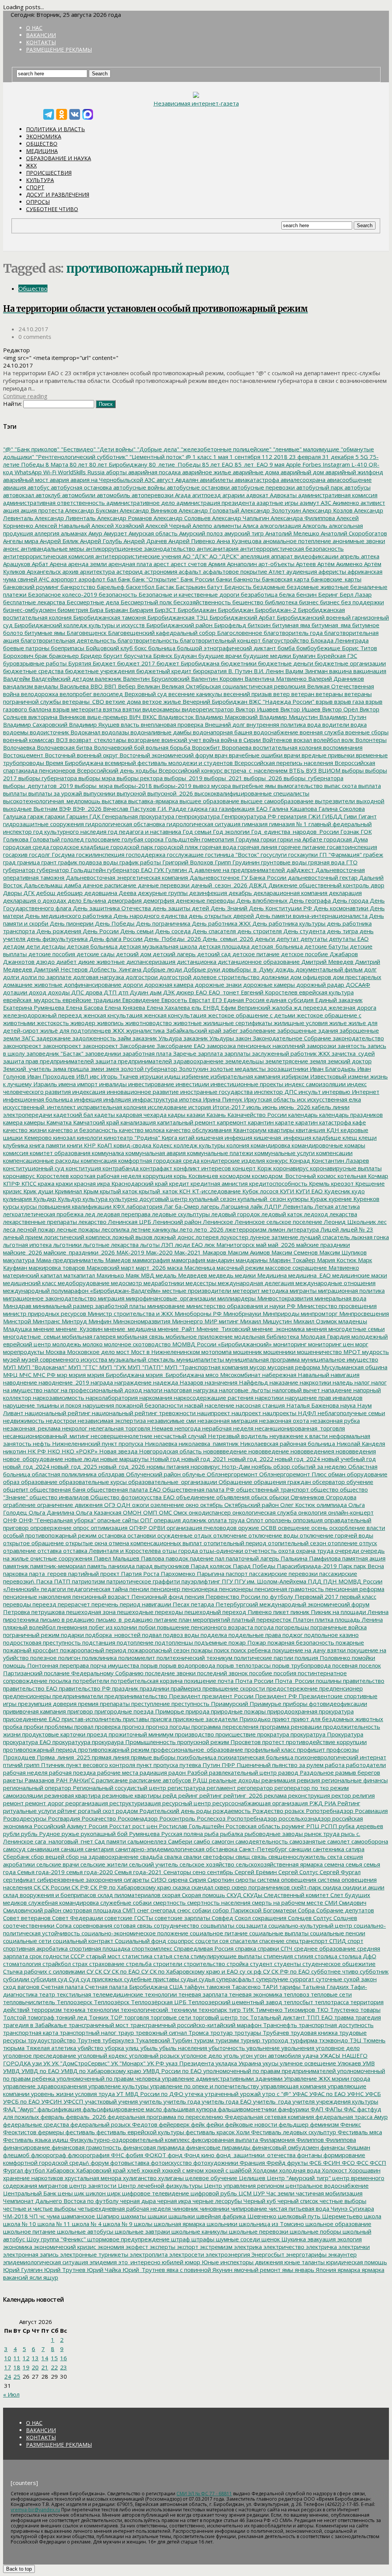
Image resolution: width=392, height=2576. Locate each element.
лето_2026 (208, 1229)
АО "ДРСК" (223, 556)
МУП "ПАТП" (145, 1367)
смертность (169, 1902)
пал (219, 1558)
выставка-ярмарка (152, 801)
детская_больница (276, 946)
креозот (342, 1183)
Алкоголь (314, 526)
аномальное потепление (296, 541)
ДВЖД (257, 885)
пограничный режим (31, 1635)
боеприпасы (67, 648)
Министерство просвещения (336, 1306)
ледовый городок (235, 1214)
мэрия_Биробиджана (174, 1375)
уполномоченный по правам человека (108, 2078)
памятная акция (363, 1558)
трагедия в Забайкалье (35, 2025)
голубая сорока (142, 839)
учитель (150, 2101)
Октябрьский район (251, 1505)
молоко (92, 1344)
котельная (351, 1176)
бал (111, 579)
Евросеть (173, 1000)
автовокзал (19, 495)
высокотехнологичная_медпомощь (52, 801)
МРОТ (351, 1352)
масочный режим (239, 1268)
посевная (344, 1665)
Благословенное (239, 633)
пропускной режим (202, 1742)
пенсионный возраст (100, 1596)
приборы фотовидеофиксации (324, 1704)
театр (46, 1994)
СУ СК (93, 1971)
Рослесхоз (210, 1818)
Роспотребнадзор (251, 1818)
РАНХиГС (81, 1780)
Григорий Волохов (187, 862)
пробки (33, 1727)
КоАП (104, 1145)
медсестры (200, 1283)
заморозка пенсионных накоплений (255, 1046)
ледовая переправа (123, 1214)
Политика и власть (56, 129)
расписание (111, 1780)
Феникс (350, 2124)
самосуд (14, 1849)
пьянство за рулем (297, 1765)
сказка (180, 1887)
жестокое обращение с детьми (251, 1015)
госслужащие (185, 854)
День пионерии (71, 923)
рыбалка (231, 1834)
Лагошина (234, 1206)
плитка (323, 1619)
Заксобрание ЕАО (180, 1046)
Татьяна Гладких (325, 1987)
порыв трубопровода (301, 1665)
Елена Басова (84, 1007)
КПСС (28, 1183)
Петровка (16, 1612)
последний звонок (222, 1673)
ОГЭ (109, 1505)
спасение (271, 1941)
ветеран (302, 694)
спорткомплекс (151, 1948)
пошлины (328, 1681)
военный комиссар (29, 740)
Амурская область (152, 533)
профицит (310, 1749)
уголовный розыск (154, 2055)
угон (246, 2055)
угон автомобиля (277, 2055)
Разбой (197, 1772)
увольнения (297, 2048)
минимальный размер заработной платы (89, 1306)
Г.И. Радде (171, 809)
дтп (122, 992)
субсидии (16, 1979)
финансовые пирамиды (217, 2147)
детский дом (133, 954)
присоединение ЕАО (32, 1719)
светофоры (218, 1857)
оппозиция (307, 1520)
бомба (285, 648)
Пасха (43, 1581)
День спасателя (213, 931)
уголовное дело (337, 2048)
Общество (42, 144)
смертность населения (218, 1902)
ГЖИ (314, 816)
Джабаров (343, 954)
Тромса (198, 2032)
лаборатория (144, 1206)
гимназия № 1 (287, 824)
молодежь (66, 1344)
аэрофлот (91, 579)
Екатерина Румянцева (34, 1007)
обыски (278, 1497)
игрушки (151, 1076)
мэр (61, 1375)
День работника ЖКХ (220, 923)
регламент (220, 1788)
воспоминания (342, 747)
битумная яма (290, 625)
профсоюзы (342, 1749)
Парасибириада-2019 (306, 1566)
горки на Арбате (299, 839)
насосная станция (260, 1405)
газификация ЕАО (243, 809)
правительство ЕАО (30, 1688)
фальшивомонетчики (246, 2109)
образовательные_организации (172, 1482)
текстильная (73, 1994)
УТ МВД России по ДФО (149, 2094)
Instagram (336, 464)
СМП (128, 1910)
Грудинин (245, 862)
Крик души (38, 1191)
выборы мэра (96, 778)
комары (354, 1145)
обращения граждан (282, 1482)
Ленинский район (176, 1222)
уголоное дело (201, 2055)
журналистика (145, 1030)
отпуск (367, 1543)
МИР (210, 1321)
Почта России (253, 1681)
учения (127, 2101)
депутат (287, 939)
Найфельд (253, 1382)
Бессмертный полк (145, 602)
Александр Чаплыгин (240, 518)
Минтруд (73, 1321)
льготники (67, 1245)
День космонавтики (340, 908)
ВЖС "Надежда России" (281, 701)
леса (9, 1229)
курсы (11, 1206)
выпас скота (340, 786)
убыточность (226, 2048)
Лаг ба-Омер (181, 1206)
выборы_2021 (222, 778)
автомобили (78, 495)
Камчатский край (95, 1122)
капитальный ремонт (186, 1122)
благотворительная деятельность (68, 640)
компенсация (98, 1160)
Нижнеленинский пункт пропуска (97, 1443)
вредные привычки (327, 755)
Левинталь (297, 1206)
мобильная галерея (88, 1336)
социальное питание (218, 1933)
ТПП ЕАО (319, 2017)
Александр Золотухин (270, 510)
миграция (110, 1298)
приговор (79, 1711)
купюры (297, 1199)
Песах (180, 1604)
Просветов (245, 1742)
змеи (96, 1069)
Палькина (293, 1558)
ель (196, 1007)
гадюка (197, 809)
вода (313, 724)
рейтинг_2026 (242, 1795)
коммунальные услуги (284, 1153)
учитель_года (271, 2101)
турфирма (303, 2040)
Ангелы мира (21, 541)
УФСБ (372, 2094)
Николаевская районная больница (287, 1443)
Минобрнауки (241, 1313)
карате (284, 1122)
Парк (345, 1566)
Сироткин (220, 1880)
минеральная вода (340, 1298)
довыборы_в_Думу (247, 969)
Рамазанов (39, 1780)
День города (350, 900)
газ (212, 809)
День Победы (114, 923)
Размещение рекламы (59, 50)
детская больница (91, 946)
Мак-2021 (187, 1252)
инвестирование (150, 1084)
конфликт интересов (202, 1168)
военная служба (321, 732)
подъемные (210, 1642)
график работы (139, 862)
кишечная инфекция (223, 1137)
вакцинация (369, 671)
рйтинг (66, 1811)
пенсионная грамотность (288, 1589)
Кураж (318, 1199)
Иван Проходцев (50, 1076)
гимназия (254, 824)
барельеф (110, 587)
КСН (184, 1191)
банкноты (246, 579)
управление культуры (118, 2086)
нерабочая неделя (227, 1428)
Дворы (12, 893)
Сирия (197, 1880)
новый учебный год (348, 1459)
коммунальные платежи (219, 1153)
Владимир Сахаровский (35, 724)
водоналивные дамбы (160, 732)
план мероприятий (204, 1619)
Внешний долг (224, 724)
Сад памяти (109, 1841)
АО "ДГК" (194, 556)
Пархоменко (177, 1574)
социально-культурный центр (310, 1925)
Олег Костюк (297, 1505)
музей (11, 1359)
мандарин (220, 1260)
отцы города (179, 1551)
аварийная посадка (154, 472)
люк (209, 1245)
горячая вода (217, 847)
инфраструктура (154, 1099)
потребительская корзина (146, 1681)
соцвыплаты (217, 1925)
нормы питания (167, 1466)
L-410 (359, 464)
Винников (72, 717)
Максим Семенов (294, 1252)
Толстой (15, 2017)
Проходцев (19, 1757)
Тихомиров (299, 2010)
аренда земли (87, 564)
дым (155, 992)
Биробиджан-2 (275, 610)
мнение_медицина (129, 1329)
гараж (35, 816)
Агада (182, 495)
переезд (44, 1604)
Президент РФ (275, 1696)
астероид (129, 571)
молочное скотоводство (137, 1344)
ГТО (351, 862)
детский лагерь (173, 954)
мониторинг (289, 1344)
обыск (259, 1497)
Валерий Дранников (335, 679)
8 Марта (56, 464)
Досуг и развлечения (58, 194)
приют (280, 1719)
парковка (15, 1574)
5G (363, 457)
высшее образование (209, 801)
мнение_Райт (176, 1329)
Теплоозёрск (111, 2002)
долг (370, 969)
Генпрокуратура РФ (248, 816)
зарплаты (237, 1053)
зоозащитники (287, 1069)
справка (245, 1948)
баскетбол (139, 587)
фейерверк (173, 2124)
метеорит (246, 1290)
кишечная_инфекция (282, 1137)
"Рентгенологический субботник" (81, 457)
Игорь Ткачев (119, 1076)
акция (11, 510)
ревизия (308, 1780)
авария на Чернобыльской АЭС (112, 480)
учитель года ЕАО (226, 2101)
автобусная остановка (81, 487)
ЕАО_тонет (223, 992)
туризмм (226, 2040)
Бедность (237, 587)
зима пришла (70, 1069)
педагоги (53, 1589)
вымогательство (299, 786)
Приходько (254, 1719)
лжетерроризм (245, 1229)
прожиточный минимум (140, 1734)
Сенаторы (176, 1872)
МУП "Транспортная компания (206, 1367)
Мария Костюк (336, 1260)
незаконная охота (283, 1421)
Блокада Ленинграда (339, 640)
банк (123, 579)
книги (74, 1145)
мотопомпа (216, 1352)
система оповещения (286, 1880)
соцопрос (180, 1941)
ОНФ (10, 1520)
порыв (148, 1665)
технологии (102, 2010)
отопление (342, 1543)
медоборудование (83, 1283)
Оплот (254, 1520)
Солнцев (299, 1918)
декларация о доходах (35, 900)
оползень (277, 1520)
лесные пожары (78, 1229)
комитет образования (59, 1153)
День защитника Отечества (111, 908)
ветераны (329, 694)
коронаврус (19, 1176)
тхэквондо (333, 2040)
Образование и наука (59, 158)
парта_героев (47, 1574)
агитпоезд (206, 495)
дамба (72, 885)
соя (223, 1941)
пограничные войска (338, 1627)
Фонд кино (198, 2155)
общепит (16, 1489)
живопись (109, 1023)
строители (167, 1964)
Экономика (44, 136)
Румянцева (144, 1834)
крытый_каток (158, 1191)
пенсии (138, 1589)
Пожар (256, 1642)
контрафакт (155, 1168)
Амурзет (115, 533)
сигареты (136, 1880)
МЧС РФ (43, 1375)
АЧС (43, 579)
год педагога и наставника (144, 832)
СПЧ (286, 1948)
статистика (136, 1956)
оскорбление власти (356, 1528)
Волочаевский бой (118, 747)
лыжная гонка (369, 1237)
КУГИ (286, 1191)
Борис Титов (359, 648)
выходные (17, 809)
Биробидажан (196, 610)
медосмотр (126, 1283)
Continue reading (25, 396)
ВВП (109, 686)
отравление (20, 1551)
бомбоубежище (318, 648)
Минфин (99, 1321)
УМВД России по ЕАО (171, 2071)
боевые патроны (26, 648)
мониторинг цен (330, 1344)
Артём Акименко (339, 564)
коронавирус (290, 1168)
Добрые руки (201, 969)
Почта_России (294, 1681)
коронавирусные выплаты (345, 1168)
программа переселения (224, 1727)
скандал (202, 1887)
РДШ (199, 1780)
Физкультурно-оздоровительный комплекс (129, 2140)
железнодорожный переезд (42, 1015)
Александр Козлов (327, 510)
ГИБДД (331, 816)
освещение (293, 1528)
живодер (82, 1023)
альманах (73, 533)
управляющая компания (293, 2086)
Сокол (242, 1918)
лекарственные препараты (40, 1222)
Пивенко (259, 1612)
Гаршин (76, 816)
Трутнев (88, 2040)
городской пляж (176, 847)
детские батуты (326, 946)
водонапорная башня (222, 732)
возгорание (143, 740)
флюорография (88, 2155)
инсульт (309, 1092)
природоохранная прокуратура (310, 1711)
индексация (88, 1092)
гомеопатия (217, 839)
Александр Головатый (208, 510)
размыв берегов (357, 1772)
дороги (132, 985)
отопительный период (234, 1543)
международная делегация (255, 1283)
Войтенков (276, 740)
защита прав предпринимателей (48, 1061)
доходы (58, 992)
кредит (178, 1183)
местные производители (196, 1290)
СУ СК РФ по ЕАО (286, 1971)
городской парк (131, 847)
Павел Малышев (116, 1558)
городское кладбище (79, 847)
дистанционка (196, 962)
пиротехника (21, 1619)
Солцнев (345, 1918)
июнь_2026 (294, 1107)
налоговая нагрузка (190, 1390)
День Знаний (228, 908)
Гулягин (175, 870)
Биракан (116, 610)
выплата (369, 786)
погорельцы (291, 1627)
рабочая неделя (25, 1772)
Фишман (358, 2147)
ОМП (149, 1512)
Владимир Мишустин (288, 717)
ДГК (28, 893)
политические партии (263, 1658)
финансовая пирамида (153, 2147)
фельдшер (293, 2124)
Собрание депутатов (344, 1910)
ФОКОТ (155, 2155)
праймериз (185, 1688)
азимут (309, 503)
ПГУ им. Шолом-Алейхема (269, 1581)
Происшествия (49, 173)
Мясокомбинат (240, 1375)
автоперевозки (152, 495)
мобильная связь (140, 1336)
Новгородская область (170, 1451)
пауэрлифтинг (200, 1581)
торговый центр (214, 2017)
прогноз (132, 1727)
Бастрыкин (190, 587)
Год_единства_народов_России (294, 832)
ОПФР (137, 1528)
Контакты (41, 42)
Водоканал (85, 732)
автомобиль (113, 495)
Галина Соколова (341, 809)
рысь (347, 1834)
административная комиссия (337, 495)
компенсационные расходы (41, 1160)
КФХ (118, 1206)
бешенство (247, 602)
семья (353, 1864)
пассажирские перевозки (283, 1574)
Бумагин (303, 656)
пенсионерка (199, 1589)
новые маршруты (124, 1459)
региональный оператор (37, 1788)
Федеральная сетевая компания (269, 2117)
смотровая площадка (91, 1910)
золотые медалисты (237, 1069)
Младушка (17, 1329)
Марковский (102, 1268)
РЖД (315, 1803)
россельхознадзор (304, 1818)
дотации (15, 992)
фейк (197, 2124)
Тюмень (373, 2040)
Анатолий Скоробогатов (353, 533)
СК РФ (79, 1887)
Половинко (334, 1658)
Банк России (197, 579)
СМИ (330, 1902)
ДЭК (168, 992)
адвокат (256, 495)
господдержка (145, 854)
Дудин (138, 992)
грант (48, 862)
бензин (306, 594)
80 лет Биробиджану (118, 464)
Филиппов (309, 2140)
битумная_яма (330, 625)
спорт (355, 1941)
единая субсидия (289, 1000)
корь (180, 1176)
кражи (64, 1183)
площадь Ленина (358, 1619)
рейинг (187, 1795)
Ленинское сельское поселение (278, 1222)
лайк (256, 1206)
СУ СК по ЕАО (121, 1971)
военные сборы (366, 732)
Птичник (52, 1765)
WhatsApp (27, 472)
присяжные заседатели (205, 1719)
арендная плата (129, 564)
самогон (222, 1841)
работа (334, 1765)
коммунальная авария (155, 1153)
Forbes (311, 464)
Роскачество (98, 1818)
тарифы (289, 1987)
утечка (193, 2094)
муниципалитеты (199, 1359)
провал (83, 1727)
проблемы (58, 1727)
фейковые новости (250, 2124)
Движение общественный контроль (318, 885)
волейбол (326, 740)
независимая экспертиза (111, 1421)
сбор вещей (47, 1857)
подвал (151, 1635)
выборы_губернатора (313, 778)
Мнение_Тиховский (223, 1329)
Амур (95, 533)
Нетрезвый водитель (237, 1436)
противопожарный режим (113, 1749)
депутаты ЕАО (348, 939)
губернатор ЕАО (129, 870)
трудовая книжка (313, 2032)
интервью (336, 1092)
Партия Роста (139, 1574)
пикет (280, 1612)
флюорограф (48, 2155)
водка (358, 724)
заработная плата (146, 1053)
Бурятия (79, 663)
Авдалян (186, 480)
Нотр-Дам (235, 1466)
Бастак (164, 587)
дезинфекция (207, 893)
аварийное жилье (206, 472)
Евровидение (140, 1000)
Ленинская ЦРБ (129, 1222)
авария (59, 480)
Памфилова (324, 1558)
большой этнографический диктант (226, 648)
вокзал (302, 740)
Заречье (184, 1053)
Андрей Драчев (145, 541)
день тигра (342, 931)
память (96, 1566)
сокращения (269, 1918)
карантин (260, 1122)
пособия (284, 1673)
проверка (107, 1727)
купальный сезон (212, 1199)
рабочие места (117, 1772)
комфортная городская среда (158, 1160)
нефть (41, 1443)
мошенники (279, 1352)
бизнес (308, 602)
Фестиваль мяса (359, 2132)
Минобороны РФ (197, 1313)
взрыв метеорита (76, 709)
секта (334, 1857)
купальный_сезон (261, 1199)
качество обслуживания (198, 1130)
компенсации (334, 1153)
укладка (225, 2063)
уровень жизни (51, 2094)
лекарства (343, 1214)
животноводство (148, 1023)
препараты (114, 1704)
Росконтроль (176, 1818)
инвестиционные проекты (246, 1084)
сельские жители (103, 1864)
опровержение (50, 1528)
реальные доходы (234, 1780)
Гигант (367, 816)
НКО (53, 1451)
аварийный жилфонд (354, 472)
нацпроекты (279, 1413)
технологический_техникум (158, 2010)
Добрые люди (162, 969)
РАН (61, 1780)
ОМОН (131, 1512)
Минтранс (46, 1321)
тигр (234, 2010)
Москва (55, 1352)
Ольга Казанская (98, 1512)
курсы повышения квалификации (65, 1206)
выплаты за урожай (54, 793)
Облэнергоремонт (231, 1474)
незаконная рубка (334, 1421)
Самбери (179, 1841)
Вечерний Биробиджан (214, 701)
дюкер (184, 992)
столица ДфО (357, 1956)
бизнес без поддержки (351, 602)
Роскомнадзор (137, 1818)
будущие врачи (219, 656)
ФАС (349, 2109)
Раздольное (316, 1772)
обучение (359, 1482)
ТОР (116, 2017)
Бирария (140, 610)
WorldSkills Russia (80, 472)
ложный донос (173, 1237)
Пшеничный (253, 1765)
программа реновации (290, 1727)
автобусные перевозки (262, 487)
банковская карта (285, 579)
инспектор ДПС (275, 1092)
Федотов (144, 2124)
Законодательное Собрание (291, 1038)
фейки (214, 2124)
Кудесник (336, 1191)
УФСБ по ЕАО (21, 2101)
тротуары (247, 2032)
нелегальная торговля (119, 1428)
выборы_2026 (262, 778)
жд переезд (310, 1007)
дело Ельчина (86, 900)
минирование (165, 1306)
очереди (346, 1551)
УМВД (11, 2071)
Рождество (267, 1811)
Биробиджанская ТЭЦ (177, 617)
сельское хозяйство (206, 1864)
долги (11, 977)
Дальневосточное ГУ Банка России (237, 877)
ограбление (19, 1505)
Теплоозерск (74, 2002)
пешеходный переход (215, 1612)
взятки (131, 709)
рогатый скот (96, 1811)
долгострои (141, 977)
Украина (249, 2063)
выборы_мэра (93, 786)
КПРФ (11, 1183)
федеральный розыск (100, 2124)
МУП (10, 1367)
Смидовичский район (32, 1910)
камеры (34, 1122)
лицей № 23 (356, 1229)
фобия (134, 2155)
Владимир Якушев (93, 724)
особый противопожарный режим (50, 1535)
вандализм (18, 686)
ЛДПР (272, 1206)
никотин (15, 1451)
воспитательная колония (287, 747)
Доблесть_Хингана (114, 969)
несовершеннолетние (121, 1436)
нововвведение (224, 1451)
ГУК (158, 870)
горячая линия (257, 847)
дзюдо (45, 962)
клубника (16, 1145)
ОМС (165, 1512)
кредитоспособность (278, 1183)
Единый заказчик (338, 1000)
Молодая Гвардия (324, 1336)
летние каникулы (154, 1229)
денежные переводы (204, 900)
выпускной (131, 793)
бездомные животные (317, 587)
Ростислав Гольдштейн (191, 1826)
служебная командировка (63, 1902)
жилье (337, 1023)
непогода (187, 1428)
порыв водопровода (186, 1665)
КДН (332, 1130)
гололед (72, 839)
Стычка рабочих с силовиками (44, 1971)
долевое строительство (225, 977)
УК (46, 2063)
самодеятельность (261, 1841)
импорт (87, 1084)
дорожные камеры (268, 985)
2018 (280, 457)
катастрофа (334, 1122)
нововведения (355, 1451)
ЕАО (201, 992)
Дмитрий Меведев (327, 962)
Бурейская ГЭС (336, 656)
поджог (292, 1635)
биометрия (72, 610)
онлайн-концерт (350, 1512)
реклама (275, 1795)
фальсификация (59, 2109)
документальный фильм (328, 969)
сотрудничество (176, 1925)
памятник (16, 1566)
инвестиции (192, 1084)
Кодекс (162, 1145)
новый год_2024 (297, 1459)
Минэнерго (187, 1321)
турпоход (274, 2040)
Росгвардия (63, 1818)
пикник (299, 1612)
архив (70, 571)
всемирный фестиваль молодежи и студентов (168, 763)
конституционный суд (34, 1168)
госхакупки (302, 854)
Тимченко (268, 2010)
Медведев (192, 1275)
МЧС (24, 1375)
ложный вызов (131, 1237)
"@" (8, 449)
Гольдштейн (182, 839)
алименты (227, 526)
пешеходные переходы (149, 1612)
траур (125, 2032)
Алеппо (202, 526)
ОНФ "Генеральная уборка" (56, 1520)
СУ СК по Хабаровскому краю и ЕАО (189, 1971)
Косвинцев (203, 1176)
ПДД (314, 1581)
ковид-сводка (132, 1145)
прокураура (107, 1742)
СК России (55, 1887)
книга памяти (47, 1145)
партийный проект (93, 1574)
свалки (192, 1857)
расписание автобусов (159, 1780)
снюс (183, 1910)
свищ (242, 1857)
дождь (284, 969)
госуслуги (273, 854)
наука (347, 1405)
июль (253, 1107)
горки (268, 839)
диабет (66, 962)
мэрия (77, 1375)
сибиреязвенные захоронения (79, 1880)
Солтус (322, 1918)
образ (11, 1482)
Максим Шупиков (342, 1252)
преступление (150, 1704)
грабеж (372, 854)
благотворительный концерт (220, 640)
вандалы (46, 686)
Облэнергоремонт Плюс (292, 1474)
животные (187, 1023)
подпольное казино (331, 1635)
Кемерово (37, 1137)
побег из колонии (112, 1627)
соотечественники (29, 1925)
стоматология (22, 1964)
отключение (229, 1535)
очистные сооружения (60, 1558)
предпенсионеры (27, 1696)
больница (161, 648)
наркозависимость (58, 1398)
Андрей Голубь (100, 541)
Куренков (366, 1199)
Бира (96, 610)
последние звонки (170, 1673)
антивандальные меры (52, 548)
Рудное (49, 1834)
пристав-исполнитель (91, 1719)
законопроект (61, 1046)
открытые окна (86, 1543)
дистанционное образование (258, 962)
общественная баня (57, 1489)
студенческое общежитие (338, 1964)
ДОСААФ (357, 985)
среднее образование (324, 1948)
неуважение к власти (298, 1436)
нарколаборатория (111, 1398)
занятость (351, 1046)
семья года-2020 (89, 1872)
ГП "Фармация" (340, 854)
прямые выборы (152, 1757)
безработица (258, 594)
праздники (154, 1688)
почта (225, 1681)
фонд (174, 2155)
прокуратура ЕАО (27, 1742)
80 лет (78, 464)
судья (206, 1979)
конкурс (276, 1160)
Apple (293, 464)
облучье (193, 1474)
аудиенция (301, 571)
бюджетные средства (33, 671)
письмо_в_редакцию (124, 1619)
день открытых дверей (220, 916)
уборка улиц (121, 2048)
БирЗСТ (165, 610)
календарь (302, 1115)
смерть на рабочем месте (287, 1902)
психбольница (196, 1757)
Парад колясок (210, 1566)
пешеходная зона (90, 1612)
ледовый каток (281, 1214)
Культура (40, 180)
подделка (213, 1635)
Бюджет (103, 663)
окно (191, 1505)
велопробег (75, 694)
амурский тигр (243, 533)
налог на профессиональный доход (92, 1390)
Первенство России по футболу (249, 1596)
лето (185, 1229)
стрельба (138, 1964)
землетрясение (286, 1061)
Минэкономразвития (141, 1321)
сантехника (328, 1849)
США (175, 1987)
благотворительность (147, 640)
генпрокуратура (197, 816)
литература (302, 1229)
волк (347, 740)
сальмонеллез (146, 1841)
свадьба (151, 1857)
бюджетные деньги (285, 663)
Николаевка (160, 1443)
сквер (222, 1887)
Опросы (38, 202)
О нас (34, 28)
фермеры (50, 2132)
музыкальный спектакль (141, 1359)
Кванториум (249, 1130)
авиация (15, 487)
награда (101, 1382)
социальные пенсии (337, 1933)
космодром (234, 1176)
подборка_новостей (112, 1635)
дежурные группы (162, 893)
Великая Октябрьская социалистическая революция (233, 686)
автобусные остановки (198, 487)
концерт (243, 1168)
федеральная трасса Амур (351, 2117)
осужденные (174, 1535)
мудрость (375, 1352)
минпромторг (318, 1313)
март (127, 1268)
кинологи (89, 1137)
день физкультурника (56, 939)
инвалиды (112, 1084)
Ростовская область (252, 1826)
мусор (257, 1367)
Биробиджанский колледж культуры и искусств (79, 625)
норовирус (205, 1466)
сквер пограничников (260, 1887)
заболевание (257, 1030)
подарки (72, 1635)
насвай (193, 1405)
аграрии (233, 495)
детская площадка (223, 946)
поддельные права (254, 1635)
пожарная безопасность (300, 1642)
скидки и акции (363, 1887)
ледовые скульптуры (180, 1214)
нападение (336, 1390)
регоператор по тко (301, 1788)
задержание (53, 1038)
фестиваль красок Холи (217, 2132)
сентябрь (219, 1872)
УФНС (355, 2094)
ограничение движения (69, 1505)
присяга (160, 1719)
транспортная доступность (335, 2025)
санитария (99, 1849)
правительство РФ (84, 1688)
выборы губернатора (47, 778)
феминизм (324, 2124)
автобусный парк (319, 487)
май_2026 (281, 1245)
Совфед (222, 1918)
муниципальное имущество (339, 1359)
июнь (269, 1107)
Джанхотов (19, 962)
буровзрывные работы (35, 663)
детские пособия (51, 954)
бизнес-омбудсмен (29, 610)
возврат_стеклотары (97, 740)
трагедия (367, 2017)
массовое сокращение (295, 1268)
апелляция (254, 556)
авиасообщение (349, 480)
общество (324, 1489)
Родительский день (166, 1811)
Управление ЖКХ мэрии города (326, 2078)
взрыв (323, 701)
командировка (270, 1145)
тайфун (194, 1987)
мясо (211, 1375)
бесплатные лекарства (34, 602)
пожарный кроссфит (31, 1650)
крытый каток (118, 1191)
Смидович (352, 1902)
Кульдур (69, 1199)
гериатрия (292, 816)
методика (274, 1290)
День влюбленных (261, 900)
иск (301, 1099)
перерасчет (73, 1604)
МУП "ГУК (112, 1367)
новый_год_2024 (26, 1466)
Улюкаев (349, 2063)
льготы (149, 1245)
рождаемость (231, 1811)
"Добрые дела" (157, 449)
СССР (77, 1956)
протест (273, 1742)
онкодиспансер (209, 1512)
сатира (354, 1849)
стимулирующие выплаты (225, 1956)
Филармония (276, 2140)
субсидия (43, 1979)
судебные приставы (151, 1979)
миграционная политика (351, 1290)
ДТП (109, 992)
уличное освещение (307, 2063)
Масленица (199, 1268)
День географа (309, 900)
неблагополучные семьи (351, 1413)
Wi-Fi (49, 472)
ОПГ (145, 1520)
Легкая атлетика (336, 1206)
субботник (373, 1971)
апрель (349, 556)
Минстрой (17, 1321)
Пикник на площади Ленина (349, 1612)
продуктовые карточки (53, 1734)
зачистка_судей (352, 1053)
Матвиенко (343, 1268)
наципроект (213, 1413)
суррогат (301, 1979)
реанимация (278, 1780)
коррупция (157, 1176)
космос (326, 1176)
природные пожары (238, 1711)
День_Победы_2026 (172, 939)
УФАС (299, 2094)
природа (197, 1711)
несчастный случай (179, 1436)
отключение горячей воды (336, 1535)
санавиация (42, 1849)
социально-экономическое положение (134, 1933)
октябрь (211, 1505)
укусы (270, 2063)
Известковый (327, 1076)
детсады (53, 946)
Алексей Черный (167, 526)
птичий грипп (21, 1765)
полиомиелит (136, 1658)
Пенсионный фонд (157, 1596)
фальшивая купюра (189, 2109)
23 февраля (304, 457)
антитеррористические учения (137, 556)
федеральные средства (36, 2124)
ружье (70, 1834)
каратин (306, 1122)
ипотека (189, 1099)
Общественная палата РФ (198, 1489)
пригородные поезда (123, 1711)
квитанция (310, 1130)
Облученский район (153, 1474)
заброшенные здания (307, 1030)
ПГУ (226, 1581)
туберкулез (117, 2040)
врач (220, 755)
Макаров (214, 1252)
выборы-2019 (172, 786)
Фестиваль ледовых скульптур (293, 2132)
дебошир (69, 893)
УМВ (368, 2063)
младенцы (352, 1321)
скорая (170, 1895)
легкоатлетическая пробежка (43, 1214)
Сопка (63, 1925)
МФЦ (10, 1375)
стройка (237, 1964)
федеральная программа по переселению (165, 2117)
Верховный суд (145, 694)
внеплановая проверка (171, 724)
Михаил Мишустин (265, 1321)
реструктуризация (134, 1803)
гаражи (54, 816)
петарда (202, 1604)
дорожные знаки (217, 985)
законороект (100, 1046)
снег (142, 1910)
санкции (299, 1849)
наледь (342, 1382)
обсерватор (328, 1482)
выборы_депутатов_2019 (38, 786)
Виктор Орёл (339, 709)
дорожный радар (319, 985)
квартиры (280, 1130)
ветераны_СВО (82, 701)
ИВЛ (82, 1076)
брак (40, 656)
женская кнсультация (112, 1015)
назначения (220, 1382)
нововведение (268, 1451)
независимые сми (171, 1421)
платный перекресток (261, 1619)
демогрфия (158, 900)
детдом (14, 946)
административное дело (140, 503)
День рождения (58, 931)
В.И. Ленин (268, 671)
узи (36, 2063)
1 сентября (244, 457)
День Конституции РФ (280, 908)
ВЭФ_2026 (86, 809)
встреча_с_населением (255, 770)
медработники (163, 1283)
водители (335, 724)
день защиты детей (180, 908)
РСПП (328, 1826)
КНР (89, 1145)
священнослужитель (296, 1857)
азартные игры (277, 503)
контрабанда (120, 1168)
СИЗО (158, 1880)
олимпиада (331, 1505)
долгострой (175, 977)
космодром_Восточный (283, 1176)
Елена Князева (124, 1007)
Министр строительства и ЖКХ (130, 1313)
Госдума (62, 854)
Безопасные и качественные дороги (188, 594)
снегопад (162, 1910)
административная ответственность (54, 503)
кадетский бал (73, 1115)
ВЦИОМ (328, 770)
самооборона (369, 1841)
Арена (57, 564)
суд (62, 1979)
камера (13, 1122)
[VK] (75, 114)
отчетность (260, 1551)
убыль (148, 2048)
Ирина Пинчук (222, 1099)
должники (274, 977)
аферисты (332, 571)
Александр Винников (148, 510)
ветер (281, 694)
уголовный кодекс (102, 2055)
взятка (111, 709)
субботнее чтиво (334, 1971)
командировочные (317, 1145)
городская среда (26, 847)
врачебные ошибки (255, 755)
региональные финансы (354, 1780)
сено (198, 1872)
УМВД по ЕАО (40, 2071)
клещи (367, 1137)
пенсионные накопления (37, 1596)
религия (363, 1795)
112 (266, 457)
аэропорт (63, 579)
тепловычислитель (29, 2002)
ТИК (247, 2010)
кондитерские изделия (232, 1160)
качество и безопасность (82, 1130)
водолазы (115, 732)
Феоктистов (20, 2132)
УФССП (73, 2101)
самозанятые (307, 1841)
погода (263, 1627)
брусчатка (137, 656)
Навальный (313, 1375)
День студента (304, 931)
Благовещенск (86, 633)
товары (370, 2010)
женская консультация (174, 1015)
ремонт (13, 1803)
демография (124, 900)
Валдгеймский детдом (62, 679)
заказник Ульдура (156, 1038)
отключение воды (273, 1535)
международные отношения (335, 1283)
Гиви (350, 816)
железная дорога (352, 1007)
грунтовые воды (283, 862)
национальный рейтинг (57, 1413)
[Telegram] (49, 114)
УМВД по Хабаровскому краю (100, 2071)
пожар (236, 1642)
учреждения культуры (346, 2101)
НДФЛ (306, 1413)
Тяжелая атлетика (50, 2048)
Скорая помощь (203, 1895)
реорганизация (86, 1803)
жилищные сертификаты (237, 1023)
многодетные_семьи (32, 1336)
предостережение (291, 1688)
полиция (306, 1658)
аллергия (46, 533)
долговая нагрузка (98, 977)
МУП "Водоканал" (41, 1367)
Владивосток (175, 717)
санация (71, 1849)
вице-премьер (107, 717)
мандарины (251, 1260)
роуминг (292, 1826)
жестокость (52, 1023)
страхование (106, 1964)
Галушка (15, 816)
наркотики (269, 1398)
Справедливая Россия (203, 1948)
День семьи (136, 931)
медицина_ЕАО (309, 1275)
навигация (344, 1375)
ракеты (13, 1780)
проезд (96, 1734)
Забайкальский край (193, 1030)
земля (317, 1061)
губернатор (19, 870)
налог (361, 1382)
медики (245, 1275)
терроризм (46, 2010)
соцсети (206, 1941)
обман (336, 1474)
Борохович (18, 656)
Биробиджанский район (179, 625)
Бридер (90, 656)
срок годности (48, 1956)
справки (268, 1948)
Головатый (44, 839)
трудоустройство (51, 2040)
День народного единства (149, 916)
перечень (104, 1604)
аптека (369, 556)
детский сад (213, 954)
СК (36, 1887)
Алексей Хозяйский (117, 526)
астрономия (160, 571)
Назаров (191, 1382)
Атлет (276, 571)
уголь (230, 2055)
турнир (250, 2040)
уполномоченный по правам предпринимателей (269, 2071)
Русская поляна (181, 1834)
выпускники (99, 793)
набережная (278, 1375)
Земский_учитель (27, 1069)
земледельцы (244, 1061)
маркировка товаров (56, 1268)
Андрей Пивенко (191, 541)
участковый (100, 2101)
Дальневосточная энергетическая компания (126, 877)
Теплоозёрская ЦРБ (158, 2002)
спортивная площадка (99, 1948)
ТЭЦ (355, 2040)
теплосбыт (298, 2002)
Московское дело (90, 1352)
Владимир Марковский (226, 717)
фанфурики (293, 2109)
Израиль (44, 1084)
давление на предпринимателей (239, 870)
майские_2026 (23, 1252)
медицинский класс (30, 1283)
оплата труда (225, 1520)
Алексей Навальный (62, 526)
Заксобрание (136, 1046)
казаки (195, 1115)
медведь (220, 1275)
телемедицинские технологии (134, 1994)
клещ (349, 1137)
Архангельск (43, 571)
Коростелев (52, 1176)
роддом (126, 1811)
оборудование (366, 1474)
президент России (227, 1696)
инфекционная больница (38, 1099)
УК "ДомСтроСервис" (80, 2063)
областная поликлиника (63, 1474)
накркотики (315, 1382)
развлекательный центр (242, 1772)
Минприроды (280, 1313)
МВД (147, 1275)
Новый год (164, 1459)
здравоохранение (198, 1061)
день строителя (259, 931)
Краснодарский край (139, 1183)
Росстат (119, 1826)
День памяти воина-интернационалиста (311, 916)
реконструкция (308, 1795)
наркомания (155, 1398)
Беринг (327, 594)
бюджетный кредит (163, 671)
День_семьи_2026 (227, 939)
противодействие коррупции (326, 1742)
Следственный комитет (296, 1895)
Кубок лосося (260, 1191)
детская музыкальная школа (157, 946)
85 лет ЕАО (217, 464)
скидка (331, 1887)
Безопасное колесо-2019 (62, 594)
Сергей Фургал (339, 1872)
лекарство (92, 1222)
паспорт (236, 1574)
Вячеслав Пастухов (129, 809)
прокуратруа (307, 1734)
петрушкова (47, 1612)
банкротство (77, 587)
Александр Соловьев (181, 518)
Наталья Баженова (312, 1405)
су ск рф (250, 1971)
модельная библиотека (266, 1336)
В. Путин (239, 671)
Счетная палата (61, 1987)
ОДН (123, 1505)
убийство (90, 2048)
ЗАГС (27, 1038)
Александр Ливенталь (65, 518)
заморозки (321, 1046)
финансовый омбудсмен (285, 2147)
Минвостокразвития (284, 1298)
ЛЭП (167, 1245)
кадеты (104, 1115)
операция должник (179, 1520)
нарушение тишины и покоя (42, 1405)
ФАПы (333, 2109)
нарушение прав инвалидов (323, 1398)
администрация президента (215, 503)
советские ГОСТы (128, 1918)
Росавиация (371, 1811)
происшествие (235, 1734)
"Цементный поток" (156, 457)
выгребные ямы (253, 786)
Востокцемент (23, 755)
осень (319, 1528)
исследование (167, 1107)
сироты (245, 1880)
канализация (137, 1122)
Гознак (349, 832)
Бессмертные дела (92, 602)
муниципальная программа (262, 1359)
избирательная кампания (245, 1076)
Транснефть (279, 2025)
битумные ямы (44, 633)
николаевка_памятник (208, 1443)
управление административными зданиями (221, 2078)
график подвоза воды (87, 862)
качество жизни (25, 1130)
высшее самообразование (276, 801)
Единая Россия (243, 1000)
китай (186, 1137)
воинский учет (181, 740)
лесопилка (115, 1229)
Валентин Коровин (216, 679)
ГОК (365, 832)
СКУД (233, 1895)
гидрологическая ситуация (203, 824)
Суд (73, 1979)
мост (122, 1352)
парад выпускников (162, 1566)
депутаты (313, 939)
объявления (232, 1497)
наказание (283, 1382)
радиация (153, 1772)
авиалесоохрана (302, 480)
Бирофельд (229, 625)
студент (261, 1964)
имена (66, 1084)
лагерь (209, 1206)
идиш (172, 1076)
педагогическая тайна (97, 1589)
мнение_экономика (278, 1329)
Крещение (369, 1183)
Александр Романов (124, 518)
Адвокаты (283, 495)
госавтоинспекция (351, 847)
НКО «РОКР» (79, 1451)
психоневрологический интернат (340, 1757)
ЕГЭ (216, 1000)
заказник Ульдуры (208, 1038)
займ (123, 1038)
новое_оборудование (33, 1459)
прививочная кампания (34, 1711)
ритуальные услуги (29, 1811)
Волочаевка (19, 747)
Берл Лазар (355, 594)
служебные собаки (125, 1902)
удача (310, 2055)
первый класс (357, 1596)
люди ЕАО (188, 1245)
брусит (112, 656)
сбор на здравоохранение (101, 1857)
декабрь (239, 893)
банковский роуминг (31, 587)
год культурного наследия (69, 832)
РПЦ (312, 1826)
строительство (204, 1964)
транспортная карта (31, 2032)
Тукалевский (152, 2040)
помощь (14, 1665)
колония (237, 1145)
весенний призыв (247, 694)
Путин (211, 1765)
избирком (294, 1076)
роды (203, 1811)
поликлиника (99, 1658)
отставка (49, 1551)
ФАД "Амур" (20, 2109)
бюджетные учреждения (99, 671)
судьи (188, 1979)
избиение (195, 1076)
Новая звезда (118, 1451)
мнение (43, 1329)
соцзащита (251, 1925)
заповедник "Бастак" (54, 1053)
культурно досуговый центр (148, 1199)
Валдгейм (16, 679)
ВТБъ (296, 770)
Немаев (162, 1428)
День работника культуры (288, 923)
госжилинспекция (100, 854)
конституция (83, 1168)
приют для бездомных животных (336, 1719)
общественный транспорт (272, 1489)
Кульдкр (44, 1199)
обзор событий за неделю (309, 1466)
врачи (291, 755)
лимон (276, 1229)
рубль (29, 1834)
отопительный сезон (296, 1543)
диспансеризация (150, 962)
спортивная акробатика (35, 1948)
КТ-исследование (216, 1191)
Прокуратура (344, 1734)
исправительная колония (111, 1107)
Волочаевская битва (64, 747)
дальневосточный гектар (322, 877)
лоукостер (234, 1237)
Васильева (73, 686)
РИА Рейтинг (341, 1803)
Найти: (12, 404)
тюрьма (14, 2048)
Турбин (181, 2040)
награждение (132, 1382)
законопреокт (22, 1046)
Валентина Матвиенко (275, 679)
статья (162, 1956)
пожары (201, 1650)
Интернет (365, 1092)
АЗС (325, 503)
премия (87, 1704)
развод (287, 1772)
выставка (114, 801)
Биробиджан (235, 610)
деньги (264, 939)
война (210, 740)
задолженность (93, 1038)
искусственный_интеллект (39, 1107)
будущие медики (266, 656)
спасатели (243, 1941)
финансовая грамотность (86, 2147)
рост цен (144, 1826)
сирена (177, 1880)
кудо (358, 1191)
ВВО (96, 686)
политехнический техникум (194, 1658)
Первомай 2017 (316, 1596)
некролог (74, 1428)
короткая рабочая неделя (105, 1176)
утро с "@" (276, 2094)
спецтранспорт (306, 1941)
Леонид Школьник (349, 1222)
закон (243, 1038)
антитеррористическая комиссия (48, 556)
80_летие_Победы (174, 464)
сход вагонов (21, 1987)
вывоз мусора (211, 786)
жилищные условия (300, 1023)
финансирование (27, 2147)
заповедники (102, 1053)
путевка (189, 1765)
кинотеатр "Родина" (131, 1137)
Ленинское (217, 1222)
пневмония (71, 1627)
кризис (12, 1191)
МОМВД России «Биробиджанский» (221, 1344)
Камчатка (58, 1122)
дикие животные (101, 962)
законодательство (358, 1038)
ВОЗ (61, 740)
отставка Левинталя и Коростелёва (111, 1551)
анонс (11, 548)
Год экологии (230, 832)
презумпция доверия (47, 1704)
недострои (60, 1421)
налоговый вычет (295, 1390)
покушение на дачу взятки (308, 1650)
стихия (303, 1956)
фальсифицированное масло (122, 2109)
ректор (341, 1795)
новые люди (81, 1459)
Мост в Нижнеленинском (165, 1352)
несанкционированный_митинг (46, 1436)
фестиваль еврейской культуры (140, 2132)
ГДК (94, 816)
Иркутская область (269, 1099)
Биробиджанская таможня (109, 617)
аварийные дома (255, 472)
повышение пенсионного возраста (204, 1627)
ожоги (140, 1505)
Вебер (126, 686)
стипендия (277, 1956)
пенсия (194, 1596)
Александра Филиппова (302, 518)
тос (243, 2017)
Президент (184, 1696)
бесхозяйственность (201, 602)
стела (181, 1956)
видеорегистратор (207, 709)
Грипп (222, 862)
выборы (352, 770)
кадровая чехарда (141, 1115)
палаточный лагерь (252, 1558)
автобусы (357, 487)
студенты (287, 1964)
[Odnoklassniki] (62, 114)
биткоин (258, 625)
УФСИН (51, 2101)
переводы (17, 1604)
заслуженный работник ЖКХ (290, 1053)
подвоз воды (180, 1635)
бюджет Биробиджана (187, 663)
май (261, 1245)
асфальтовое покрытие (234, 571)
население (219, 1405)
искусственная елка (333, 1099)
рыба (211, 1834)
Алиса (250, 526)
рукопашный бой (103, 1834)
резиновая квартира (72, 1795)
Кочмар (377, 1176)
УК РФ (155, 2063)
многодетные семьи (356, 1329)
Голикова (16, 839)
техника (73, 2010)
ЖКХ (31, 165)
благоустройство (285, 640)
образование (38, 1482)
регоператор (254, 1788)
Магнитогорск (235, 1245)
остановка (111, 1535)
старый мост (103, 1956)
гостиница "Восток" (231, 854)
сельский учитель (153, 1864)
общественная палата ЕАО (123, 1489)
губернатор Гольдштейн (70, 870)
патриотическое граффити (142, 1581)
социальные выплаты (278, 1933)
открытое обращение (33, 1543)
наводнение (20, 1382)
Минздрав (17, 1306)
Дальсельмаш (42, 885)
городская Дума (345, 839)
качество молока (141, 1130)
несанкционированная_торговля (299, 1428)
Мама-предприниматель (69, 1260)
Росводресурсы (25, 1818)
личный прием (23, 1237)
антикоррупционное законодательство (140, 548)
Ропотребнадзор (329, 1811)
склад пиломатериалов (128, 1895)
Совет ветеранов (27, 1918)
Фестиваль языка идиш (36, 2140)
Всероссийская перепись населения (283, 763)
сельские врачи (57, 1864)
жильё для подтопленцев (75, 1030)
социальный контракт (82, 1941)
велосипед (107, 694)
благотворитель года (292, 633)
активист (372, 503)
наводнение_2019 (63, 1382)
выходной (370, 801)
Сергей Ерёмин (255, 1872)
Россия (97, 1826)
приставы (135, 1719)
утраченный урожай (232, 2094)
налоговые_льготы (244, 1390)
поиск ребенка (250, 1650)
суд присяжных (101, 1979)
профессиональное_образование (196, 1749)
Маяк (132, 1275)
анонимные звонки (358, 541)
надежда (165, 1382)
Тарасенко (245, 1987)
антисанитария (217, 548)
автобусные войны (139, 487)
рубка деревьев (360, 1826)
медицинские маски (359, 1275)
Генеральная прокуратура (137, 816)
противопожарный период (40, 1749)
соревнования (92, 1925)
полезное (43, 1658)
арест (161, 564)
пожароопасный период (92, 1650)
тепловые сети (331, 1994)
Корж (264, 1168)
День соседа (172, 931)
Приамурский (229, 1704)
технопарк (212, 2010)
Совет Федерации (77, 1918)
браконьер (63, 656)
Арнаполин (241, 564)
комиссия (16, 1153)
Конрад (299, 1160)
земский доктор (349, 1061)
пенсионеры (235, 1589)
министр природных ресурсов (45, 1313)
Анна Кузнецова (238, 541)
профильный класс (269, 1749)
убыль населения (182, 2048)
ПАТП (61, 1581)
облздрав (110, 1474)
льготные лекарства (110, 1245)
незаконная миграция (227, 1421)
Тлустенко (344, 2010)
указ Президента (189, 2063)
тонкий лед (71, 2017)
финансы (332, 2147)
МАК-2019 (130, 1252)
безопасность (117, 594)
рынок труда (321, 1834)
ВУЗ (310, 770)
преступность (190, 1704)
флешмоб (16, 2155)
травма (343, 2017)
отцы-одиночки (220, 1551)
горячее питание (301, 847)
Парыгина (210, 1574)
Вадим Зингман (306, 671)
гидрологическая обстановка (124, 824)
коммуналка (107, 1153)
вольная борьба (167, 747)
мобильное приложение (198, 1336)
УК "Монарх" (127, 2063)
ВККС (149, 717)
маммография (150, 1260)
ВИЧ (134, 717)
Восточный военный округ (81, 755)
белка (286, 594)
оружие (248, 1528)
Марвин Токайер (292, 1260)
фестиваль (79, 2132)
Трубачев (275, 2032)
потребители (90, 1681)
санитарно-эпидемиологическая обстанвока (176, 1849)
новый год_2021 (203, 1459)
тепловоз (296, 1994)
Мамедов (117, 1260)
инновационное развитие (142, 1092)
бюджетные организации (350, 663)
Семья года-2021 (137, 1872)
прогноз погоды (167, 1727)
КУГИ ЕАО (308, 1191)
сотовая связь (132, 1925)
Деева (127, 893)
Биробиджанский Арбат (242, 617)
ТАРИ (269, 1987)
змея (112, 1069)
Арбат (39, 564)
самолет (338, 1841)
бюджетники (238, 663)
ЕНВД (210, 1007)
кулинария (17, 1199)
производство (194, 1734)
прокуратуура (71, 1742)
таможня (217, 1987)
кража (45, 1183)
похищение (199, 1681)
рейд (169, 1795)
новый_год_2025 (73, 1466)
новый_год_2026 (121, 1466)
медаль (165, 1275)
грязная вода (326, 862)
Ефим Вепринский (245, 1007)
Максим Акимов (248, 1252)
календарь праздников (350, 1115)
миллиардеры (236, 1298)
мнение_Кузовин (78, 1329)
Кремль (318, 1183)
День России (100, 931)
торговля (136, 2017)
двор (377, 885)
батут (214, 587)
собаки (201, 1910)
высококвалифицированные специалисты (251, 793)
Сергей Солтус (297, 1872)
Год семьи (196, 832)
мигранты (302, 1290)
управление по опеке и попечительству (204, 2086)
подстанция (98, 1642)
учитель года (181, 2101)
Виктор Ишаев (300, 709)
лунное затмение (273, 1237)
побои (146, 1627)
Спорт (35, 187)
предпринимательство (135, 1696)
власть (129, 724)
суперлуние (271, 1979)
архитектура (97, 571)
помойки (363, 1658)
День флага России (115, 939)
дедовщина (100, 893)
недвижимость (24, 1421)
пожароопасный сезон (158, 1650)
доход (37, 992)
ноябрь (261, 1466)
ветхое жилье (161, 701)
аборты (116, 472)
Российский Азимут (60, 1826)
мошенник (247, 1352)
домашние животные (33, 985)
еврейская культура (326, 992)
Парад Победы (253, 1566)
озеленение (167, 1505)
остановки (141, 1535)
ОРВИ (156, 1528)
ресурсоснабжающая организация (259, 1803)
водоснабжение (275, 732)
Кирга (169, 1137)
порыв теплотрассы (243, 1665)
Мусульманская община (354, 1367)
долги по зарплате (45, 977)
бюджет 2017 (135, 663)
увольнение (262, 2048)
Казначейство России (256, 1115)
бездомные (268, 587)
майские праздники (322, 1245)
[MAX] (88, 114)
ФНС (117, 2155)
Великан (148, 686)
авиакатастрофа (256, 480)
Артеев (305, 564)
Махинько (109, 1275)
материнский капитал (33, 1275)
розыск (294, 1811)
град (9, 862)
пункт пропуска (157, 1765)
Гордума (247, 839)
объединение (195, 1497)
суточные (328, 1979)
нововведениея (312, 1451)
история (199, 1107)
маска (174, 1268)
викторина (42, 717)
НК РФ (36, 1451)
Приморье (169, 1711)
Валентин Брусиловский (155, 679)
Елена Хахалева (167, 1007)
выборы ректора (139, 778)
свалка (172, 1857)
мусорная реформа (293, 1367)
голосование (102, 839)
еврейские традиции (91, 1000)
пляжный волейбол (29, 1627)
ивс (94, 1076)
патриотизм (88, 1581)
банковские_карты (335, 579)
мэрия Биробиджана (115, 1375)
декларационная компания (290, 893)
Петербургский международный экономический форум (292, 1604)
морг (361, 1344)
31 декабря (337, 457)
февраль (52, 2117)
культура (94, 1199)
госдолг (39, 854)
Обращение (235, 1482)
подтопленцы (173, 1642)
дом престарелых (356, 977)
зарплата (210, 1053)
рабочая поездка (72, 1772)
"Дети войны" (116, 449)
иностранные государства (216, 1092)
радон (176, 1772)
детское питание (255, 954)
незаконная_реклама (32, 1428)
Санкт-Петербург (262, 1849)
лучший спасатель (324, 1237)
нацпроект (246, 1413)
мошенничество (319, 1352)
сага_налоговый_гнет (63, 1841)
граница (28, 862)
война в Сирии (240, 740)
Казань (215, 1115)
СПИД (337, 1941)
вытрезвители (334, 801)
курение (340, 1199)
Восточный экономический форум (166, 755)
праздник (124, 1688)
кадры (176, 1115)
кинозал (64, 1137)
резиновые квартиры (131, 1795)
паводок (176, 1558)
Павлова (152, 1558)
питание (165, 1619)
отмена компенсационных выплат (155, 1543)
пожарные (349, 1642)
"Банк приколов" (36, 449)
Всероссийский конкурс (190, 770)
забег (230, 1030)
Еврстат (199, 1000)
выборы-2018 (132, 786)
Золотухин (193, 1069)
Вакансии (41, 35)
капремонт (231, 1122)
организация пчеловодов (201, 1528)
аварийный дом (301, 472)
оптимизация (108, 1528)
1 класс (201, 457)
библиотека (280, 602)
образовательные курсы (92, 1482)
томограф (40, 2017)
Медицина (42, 151)
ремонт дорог (44, 1803)
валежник (107, 679)
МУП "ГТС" (82, 1367)
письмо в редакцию (67, 1619)
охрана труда (314, 1551)
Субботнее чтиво (52, 209)
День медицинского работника (68, 916)
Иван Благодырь (332, 1069)
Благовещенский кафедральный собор (161, 633)
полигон (69, 1658)
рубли (11, 1834)
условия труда (94, 2094)
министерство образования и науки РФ (240, 1306)
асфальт (189, 571)
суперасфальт (235, 1979)
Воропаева (236, 747)
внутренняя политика (275, 724)
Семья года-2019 (40, 1872)
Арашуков (17, 564)
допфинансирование (92, 985)
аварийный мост (26, 480)
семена (333, 1864)
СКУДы (252, 1895)
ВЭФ (64, 809)
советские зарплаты (182, 1918)
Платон (302, 1619)
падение (201, 1558)
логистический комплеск (77, 1237)
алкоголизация (280, 526)
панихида (121, 1566)
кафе (359, 1122)
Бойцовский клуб (109, 648)
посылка (59, 1681)
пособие (260, 1673)
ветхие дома (122, 701)
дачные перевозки (163, 885)
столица (325, 1956)
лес (381, 1222)
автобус (38, 487)
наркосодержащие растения (213, 1398)
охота (286, 1551)
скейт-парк (305, 1887)
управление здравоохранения (45, 2086)
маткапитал (78, 1275)
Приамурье (265, 1704)
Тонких (98, 2017)
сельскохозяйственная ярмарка (278, 1864)
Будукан (185, 656)
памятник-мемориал (57, 1566)
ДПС (77, 992)
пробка (13, 1727)
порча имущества (114, 1665)
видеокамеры (161, 709)
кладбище (326, 1137)
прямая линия (110, 1757)
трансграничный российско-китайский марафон (195, 2025)
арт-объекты (276, 564)
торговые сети (170, 2017)
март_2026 (150, 1268)
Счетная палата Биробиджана (126, 1987)
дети (32, 946)
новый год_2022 (250, 1459)
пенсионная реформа (354, 1589)
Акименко (345, 503)
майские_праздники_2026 (78, 1252)
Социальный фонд (140, 1941)
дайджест (299, 870)
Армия (216, 564)
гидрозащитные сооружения (43, 824)
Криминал (68, 1191)
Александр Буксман (91, 510)
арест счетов (188, 564)
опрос (80, 1528)
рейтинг (210, 1795)
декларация (345, 893)
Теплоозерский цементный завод (234, 2002)
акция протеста (41, 510)
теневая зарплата (202, 1994)
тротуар (221, 2032)
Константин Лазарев (340, 1160)
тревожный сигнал (160, 2032)
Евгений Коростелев (268, 992)
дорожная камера (168, 985)
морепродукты (24, 1352)
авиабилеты (216, 480)
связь (258, 1857)
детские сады (95, 954)
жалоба (281, 1007)
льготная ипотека (27, 1245)
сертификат (19, 1880)
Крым (90, 1191)
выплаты (15, 793)
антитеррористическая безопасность (291, 548)
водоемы (16, 732)
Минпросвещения (363, 1313)
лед (89, 1214)
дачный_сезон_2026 (218, 885)
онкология (312, 1512)
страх (79, 1964)
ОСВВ (268, 1528)
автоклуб (47, 495)
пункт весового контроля (100, 1765)
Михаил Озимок (314, 1321)
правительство (363, 1681)
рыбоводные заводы (273, 1834)
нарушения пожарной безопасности (132, 1405)
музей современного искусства (64, 1359)
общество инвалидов (58, 1497)
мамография (188, 1260)
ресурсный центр (186, 1803)
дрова (93, 992)
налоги (152, 1390)
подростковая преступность (42, 1642)
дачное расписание (109, 885)
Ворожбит (205, 747)
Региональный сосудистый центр (119, 1788)
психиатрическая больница (255, 1757)
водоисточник (49, 732)
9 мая (276, 464)
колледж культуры (199, 1145)
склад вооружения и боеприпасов (50, 1895)
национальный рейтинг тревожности (143, 1413)
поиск (221, 1650)
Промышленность (150, 1742)
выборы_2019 (183, 778)
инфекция (87, 1099)
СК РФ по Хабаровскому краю (130, 1887)
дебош (45, 893)
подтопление (134, 1642)
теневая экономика (255, 1994)
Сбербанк (16, 1857)
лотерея (206, 1237)
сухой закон (359, 1979)
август (164, 480)
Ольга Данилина (51, 1512)
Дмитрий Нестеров (60, 969)
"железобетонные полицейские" (225, 449)
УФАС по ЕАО (327, 2094)
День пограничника (162, 923)
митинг (228, 1321)
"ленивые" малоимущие (305, 449)
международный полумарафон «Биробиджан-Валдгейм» (82, 1290)
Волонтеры (370, 740)
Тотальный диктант (277, 2017)
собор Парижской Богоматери (254, 1910)
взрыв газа (348, 701)
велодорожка (39, 694)
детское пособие (304, 954)
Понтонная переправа (57, 1665)
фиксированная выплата (224, 2140)
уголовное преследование (40, 2055)
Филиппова (340, 2140)
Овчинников (307, 1497)
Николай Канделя (360, 1443)
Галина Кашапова (292, 809)
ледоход (315, 1214)
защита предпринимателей (133, 1061)
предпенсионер (340, 1688)
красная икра (91, 1183)
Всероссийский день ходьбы (116, 770)
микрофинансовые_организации (170, 1298)
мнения (316, 1329)
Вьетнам (45, 809)
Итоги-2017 (228, 1107)
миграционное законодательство (50, 1298)
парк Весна (368, 1566)
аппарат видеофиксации (304, 556)
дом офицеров (310, 977)
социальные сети (27, 1941)
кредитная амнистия (218, 1183)
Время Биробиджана (74, 763)
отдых (202, 1535)
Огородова (340, 1497)
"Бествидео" (78, 449)
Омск (180, 1512)
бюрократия (209, 671)
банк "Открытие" (155, 579)
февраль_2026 (85, 2117)
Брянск (162, 656)
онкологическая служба (264, 1512)
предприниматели (77, 1696)
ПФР (228, 1765)
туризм (203, 2040)
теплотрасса (331, 2002)
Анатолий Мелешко (292, 533)
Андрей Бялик (58, 541)
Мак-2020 (158, 1252)
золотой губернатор (148, 1069)
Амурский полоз (200, 533)
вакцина (340, 671)
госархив (15, 854)
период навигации (145, 1604)
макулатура (19, 1260)
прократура (272, 1734)
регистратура (186, 1788)
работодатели (365, 1765)
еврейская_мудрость (32, 1000)
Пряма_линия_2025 (63, 1757)
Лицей (329, 1229)
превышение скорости (233, 1688)
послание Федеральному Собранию (93, 1673)
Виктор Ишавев (256, 709)
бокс (140, 648)
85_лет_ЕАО (251, 464)
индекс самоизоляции (314, 1084)
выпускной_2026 (169, 793)
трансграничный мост (98, 2025)
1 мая (220, 457)
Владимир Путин (342, 717)
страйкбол (56, 1964)
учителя (303, 2101)
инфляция (116, 1099)
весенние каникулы (194, 694)
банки (223, 579)
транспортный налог (87, 2032)
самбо (201, 1841)
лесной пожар (35, 1229)
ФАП (316, 2109)
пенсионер (165, 1589)
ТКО (322, 2010)
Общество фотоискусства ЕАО (132, 1497)
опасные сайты (117, 1520)
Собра (305, 1910)
